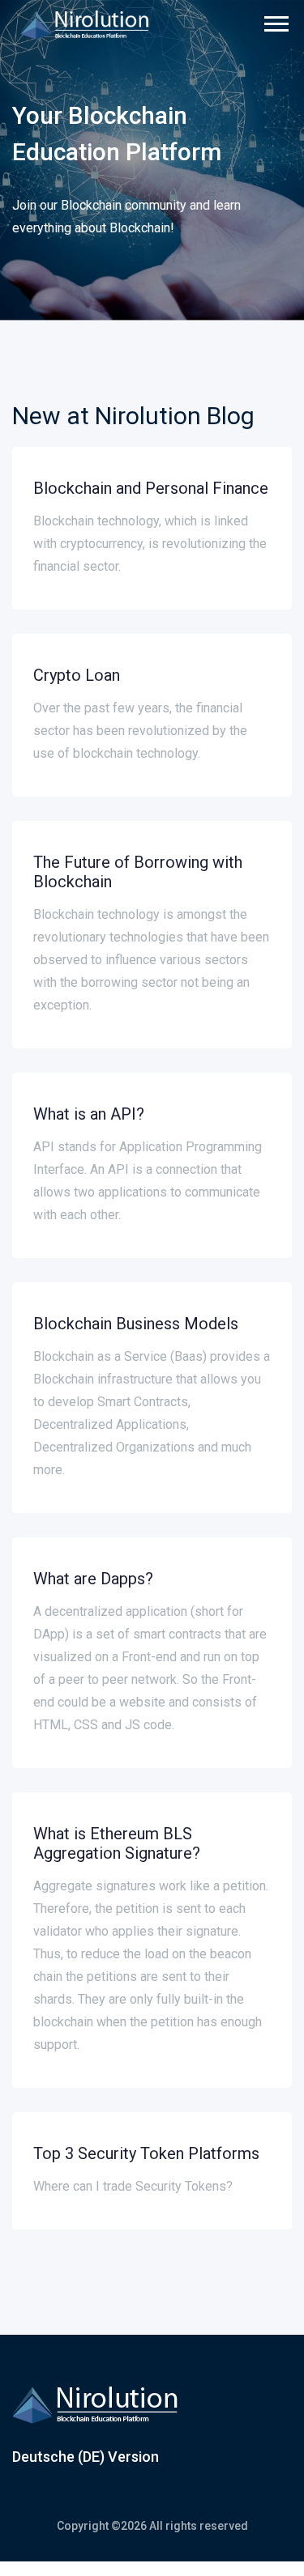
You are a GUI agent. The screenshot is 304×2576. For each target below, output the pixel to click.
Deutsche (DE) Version (86, 2457)
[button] (275, 21)
